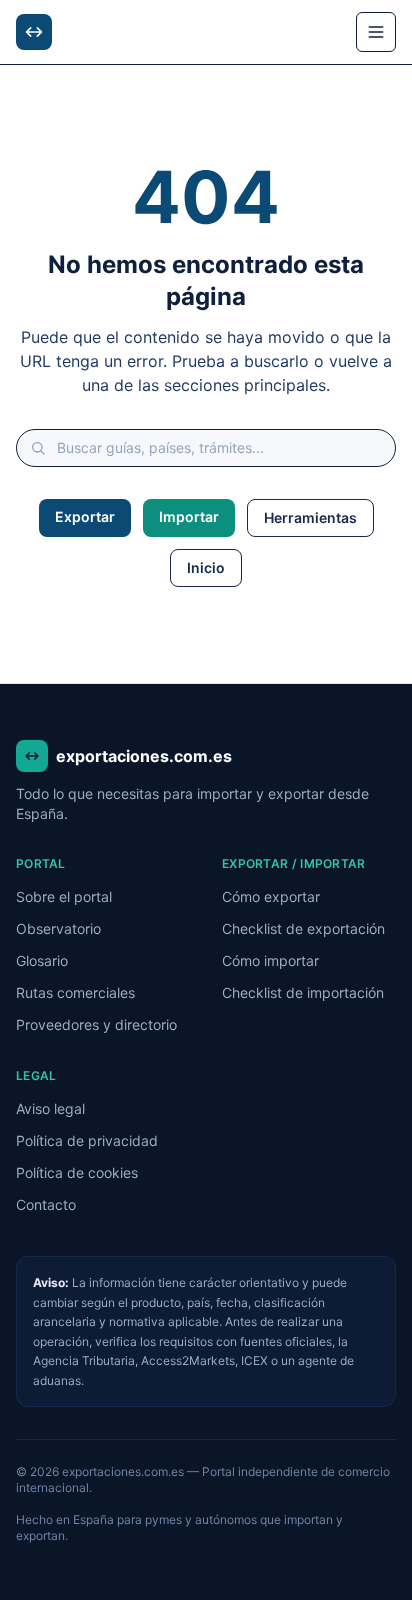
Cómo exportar (271, 896)
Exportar (85, 516)
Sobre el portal (64, 896)
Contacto (46, 1204)
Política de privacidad (87, 1140)
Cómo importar (270, 960)
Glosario (42, 960)
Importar (189, 516)
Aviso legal (50, 1108)
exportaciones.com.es (144, 756)
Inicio (206, 567)
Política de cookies (77, 1172)
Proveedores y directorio (96, 1024)
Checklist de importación (303, 992)
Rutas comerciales (75, 992)
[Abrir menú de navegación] (376, 32)
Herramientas (310, 517)
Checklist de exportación (303, 928)
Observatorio (58, 928)
